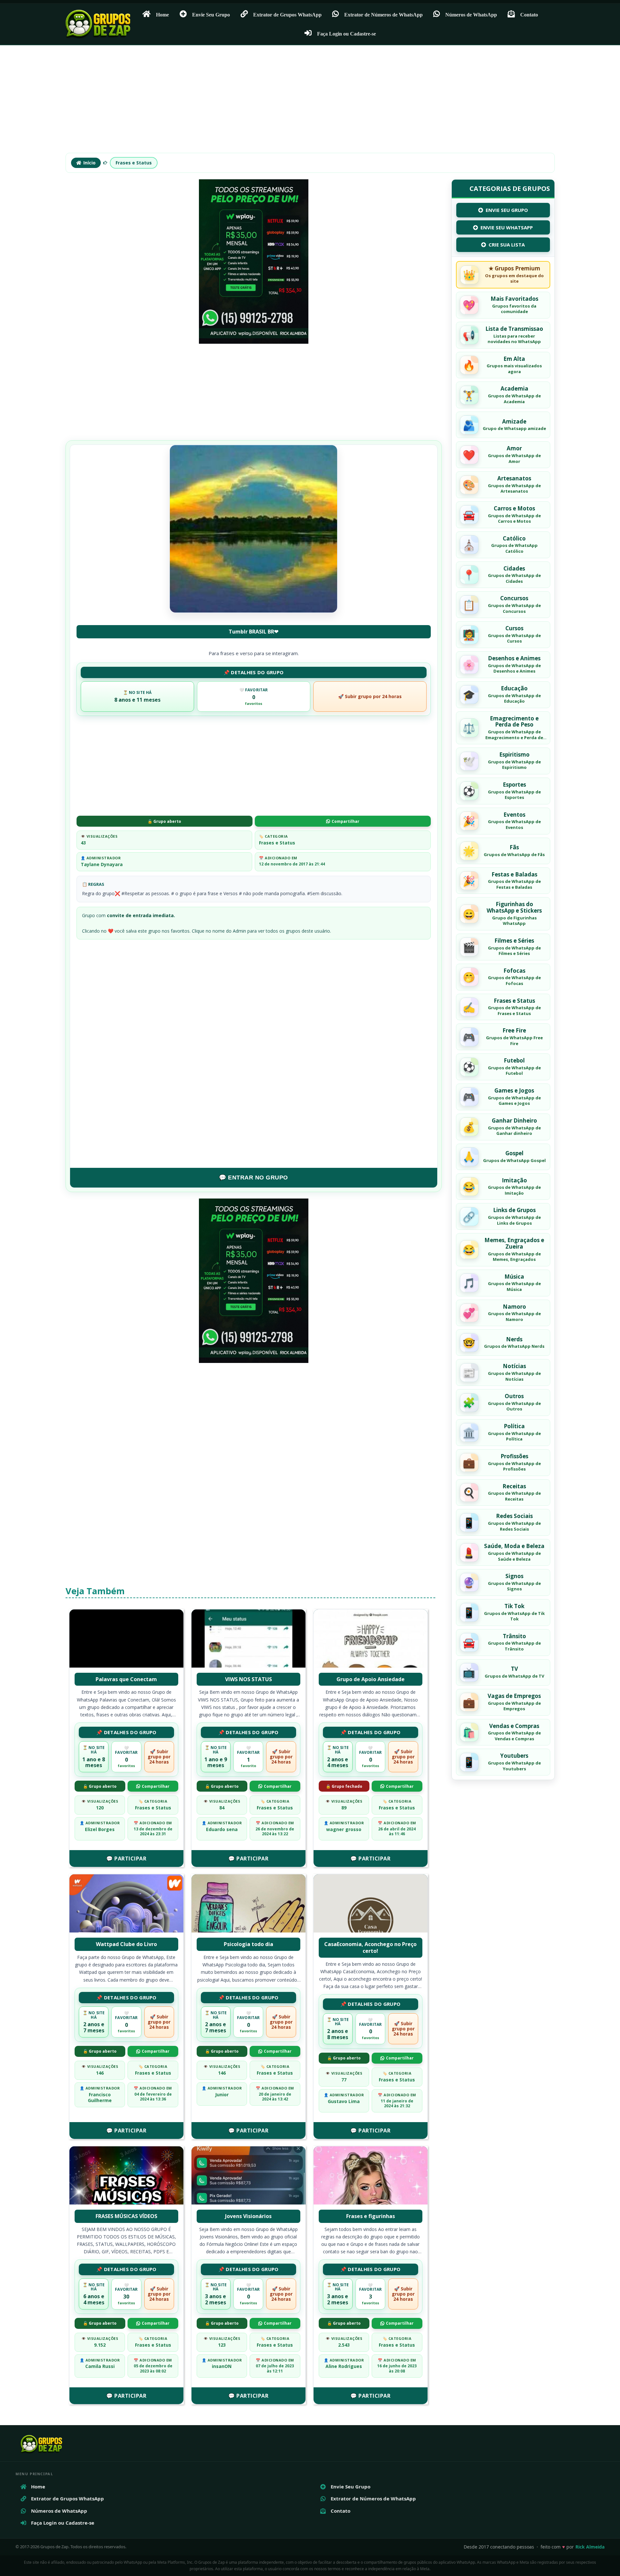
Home (162, 15)
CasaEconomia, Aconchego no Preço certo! (370, 1948)
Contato (529, 15)
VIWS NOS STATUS (248, 1679)
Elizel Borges (100, 1829)
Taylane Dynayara (102, 864)
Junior (222, 2094)
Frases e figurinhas (371, 2216)
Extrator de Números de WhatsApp (383, 15)
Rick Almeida (590, 2547)
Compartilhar (346, 821)
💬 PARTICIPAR (126, 1859)
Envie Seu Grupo (211, 15)
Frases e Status (134, 163)
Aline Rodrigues (344, 2366)
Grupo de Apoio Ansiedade (371, 1679)
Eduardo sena (222, 1829)
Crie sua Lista (507, 245)
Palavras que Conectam (126, 1679)
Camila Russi (100, 2366)
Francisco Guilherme (100, 2097)
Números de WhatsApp (471, 15)
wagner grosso (344, 1829)
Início (89, 163)
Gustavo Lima (344, 2101)
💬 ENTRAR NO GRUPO (253, 1178)
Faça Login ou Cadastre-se (346, 34)
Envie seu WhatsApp (507, 227)
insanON (222, 2366)
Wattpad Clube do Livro (126, 1944)
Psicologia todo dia (248, 1944)
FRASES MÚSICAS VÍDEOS (126, 2216)
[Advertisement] (310, 102)
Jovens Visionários (248, 2216)
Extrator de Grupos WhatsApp (287, 15)
